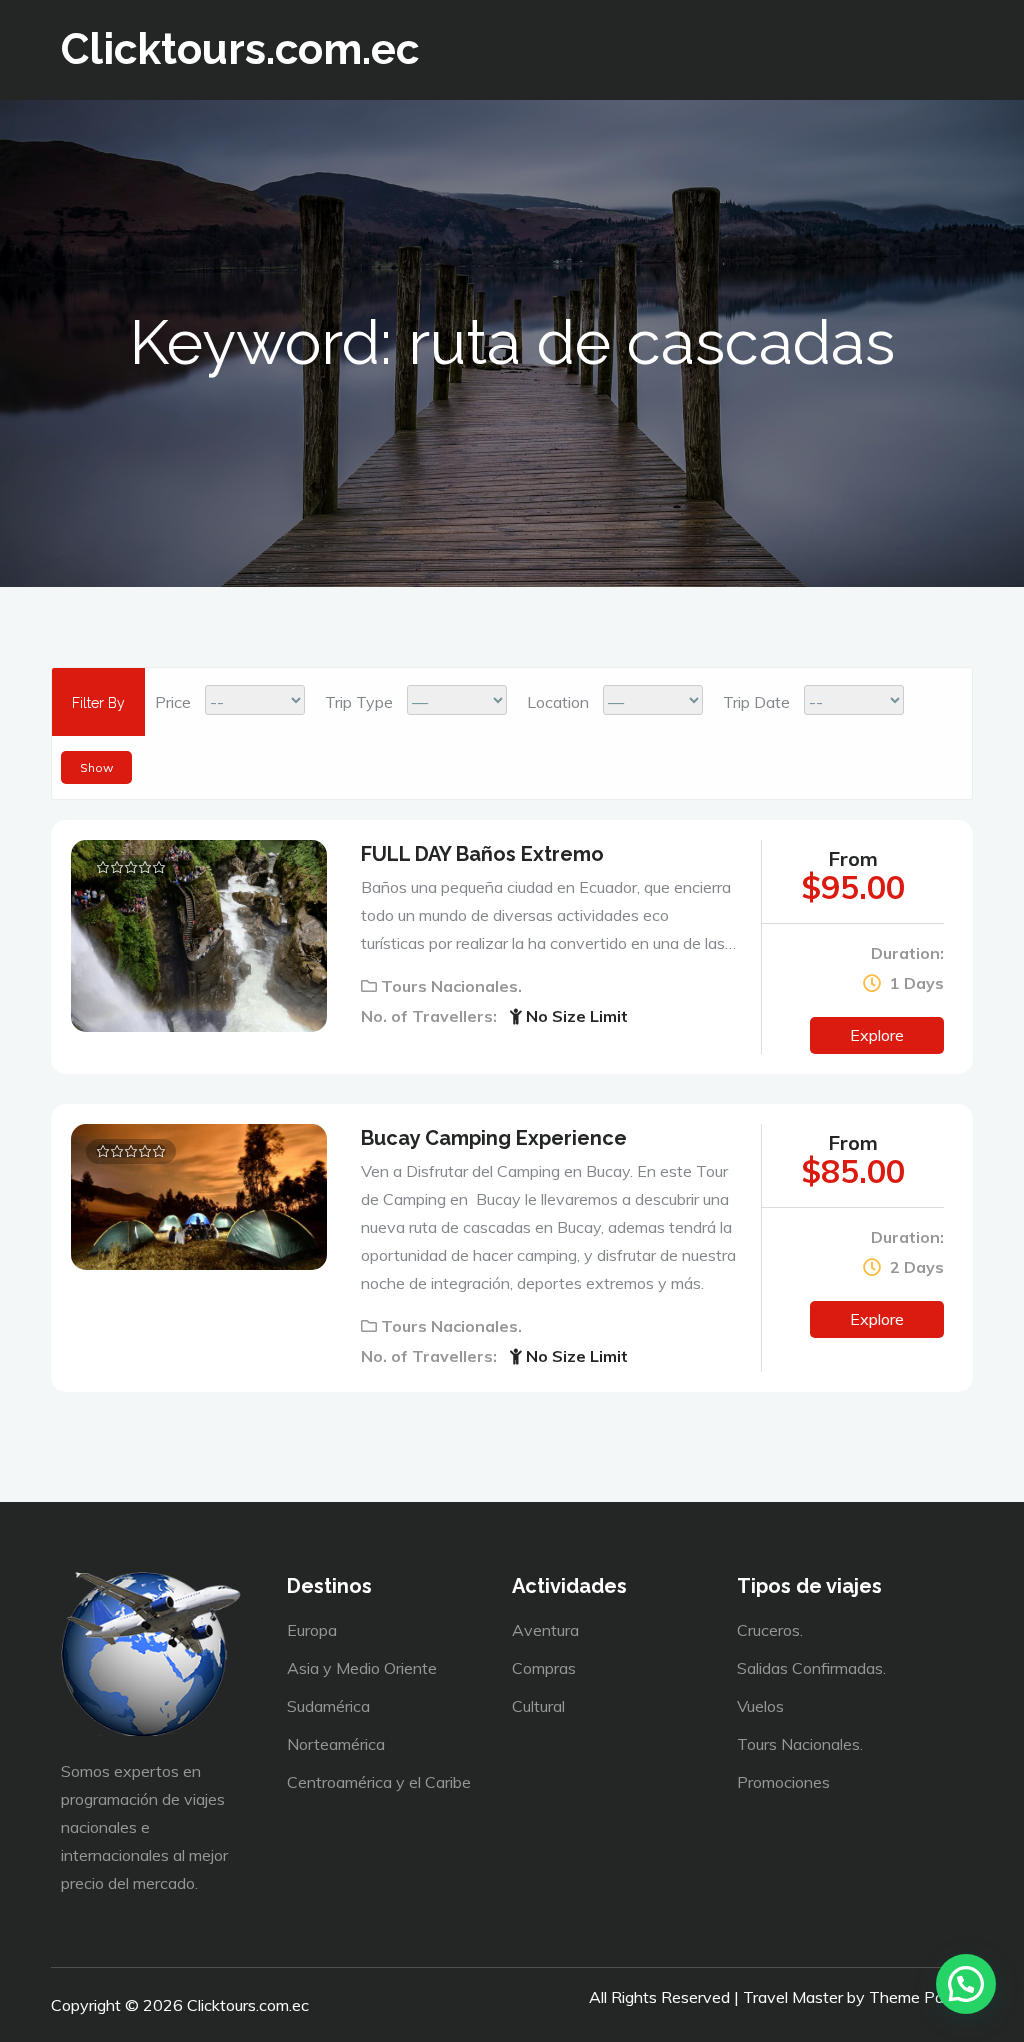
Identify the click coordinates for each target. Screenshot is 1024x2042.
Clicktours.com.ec (240, 49)
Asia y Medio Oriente (362, 1668)
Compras (544, 1668)
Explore (877, 1035)
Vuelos (760, 1706)
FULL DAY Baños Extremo (482, 854)
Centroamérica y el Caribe (379, 1782)
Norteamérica (336, 1744)
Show (96, 767)
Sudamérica (328, 1706)
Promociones (783, 1782)
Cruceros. (770, 1630)
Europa (312, 1630)
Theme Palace (921, 1997)
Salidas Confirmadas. (811, 1668)
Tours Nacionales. (451, 986)
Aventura (545, 1630)
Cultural (538, 1706)
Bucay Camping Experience (494, 1138)
